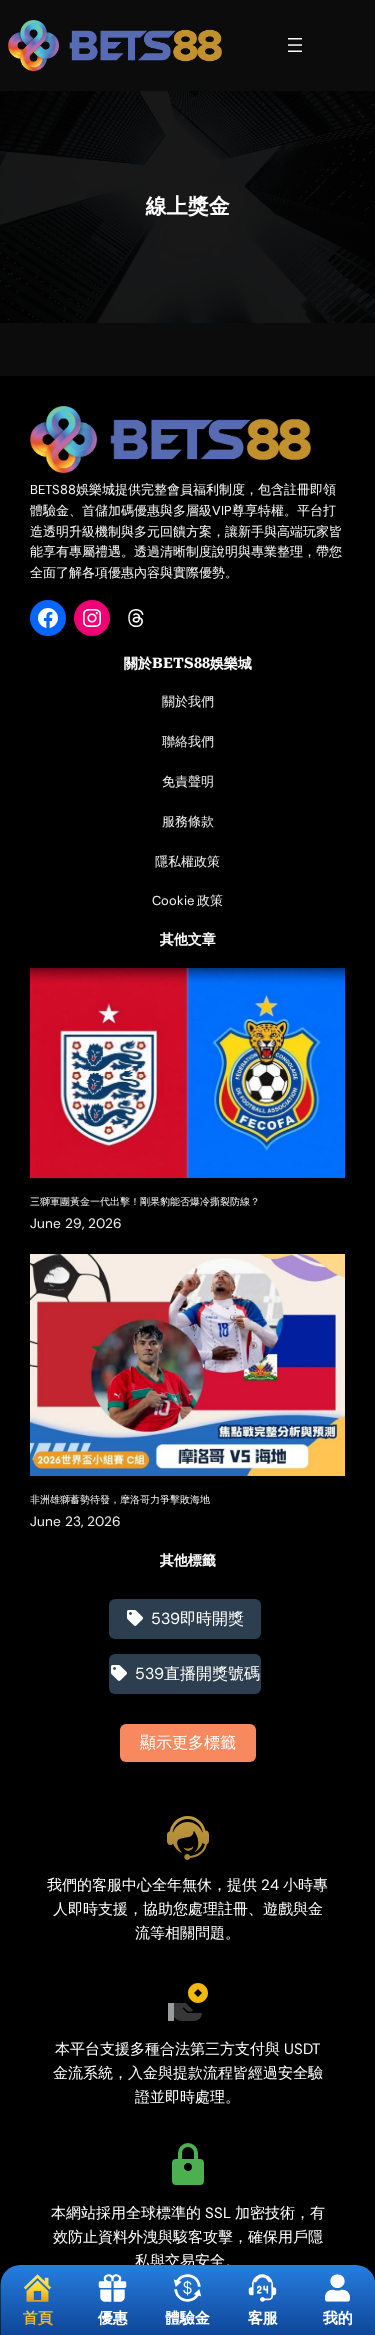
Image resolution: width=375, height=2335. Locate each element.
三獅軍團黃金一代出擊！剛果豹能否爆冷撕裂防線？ (145, 1201)
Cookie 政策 (187, 900)
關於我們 (188, 701)
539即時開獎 (197, 1618)
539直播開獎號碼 (197, 1673)
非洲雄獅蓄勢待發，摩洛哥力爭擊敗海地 (120, 1499)
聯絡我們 (188, 741)
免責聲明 (188, 781)
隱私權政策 (187, 861)
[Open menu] (295, 45)
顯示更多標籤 (188, 1742)
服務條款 (188, 821)
